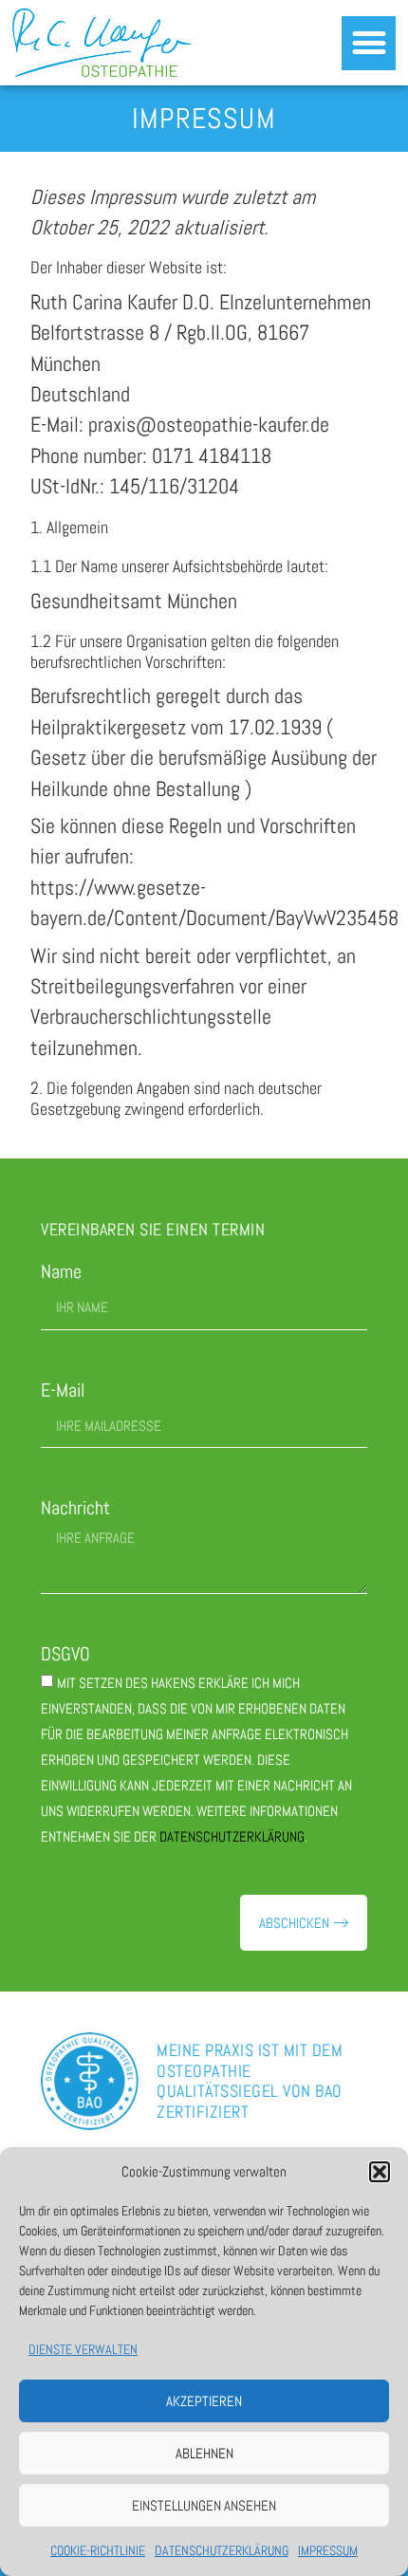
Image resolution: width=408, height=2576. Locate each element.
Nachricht (75, 1508)
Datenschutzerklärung (222, 2550)
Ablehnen (204, 2453)
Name (61, 1272)
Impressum (328, 2550)
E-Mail (63, 1390)
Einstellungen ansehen (204, 2505)
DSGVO (65, 1654)
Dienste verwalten (83, 2349)
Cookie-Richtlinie (98, 2550)
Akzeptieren (204, 2401)
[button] (380, 2172)
